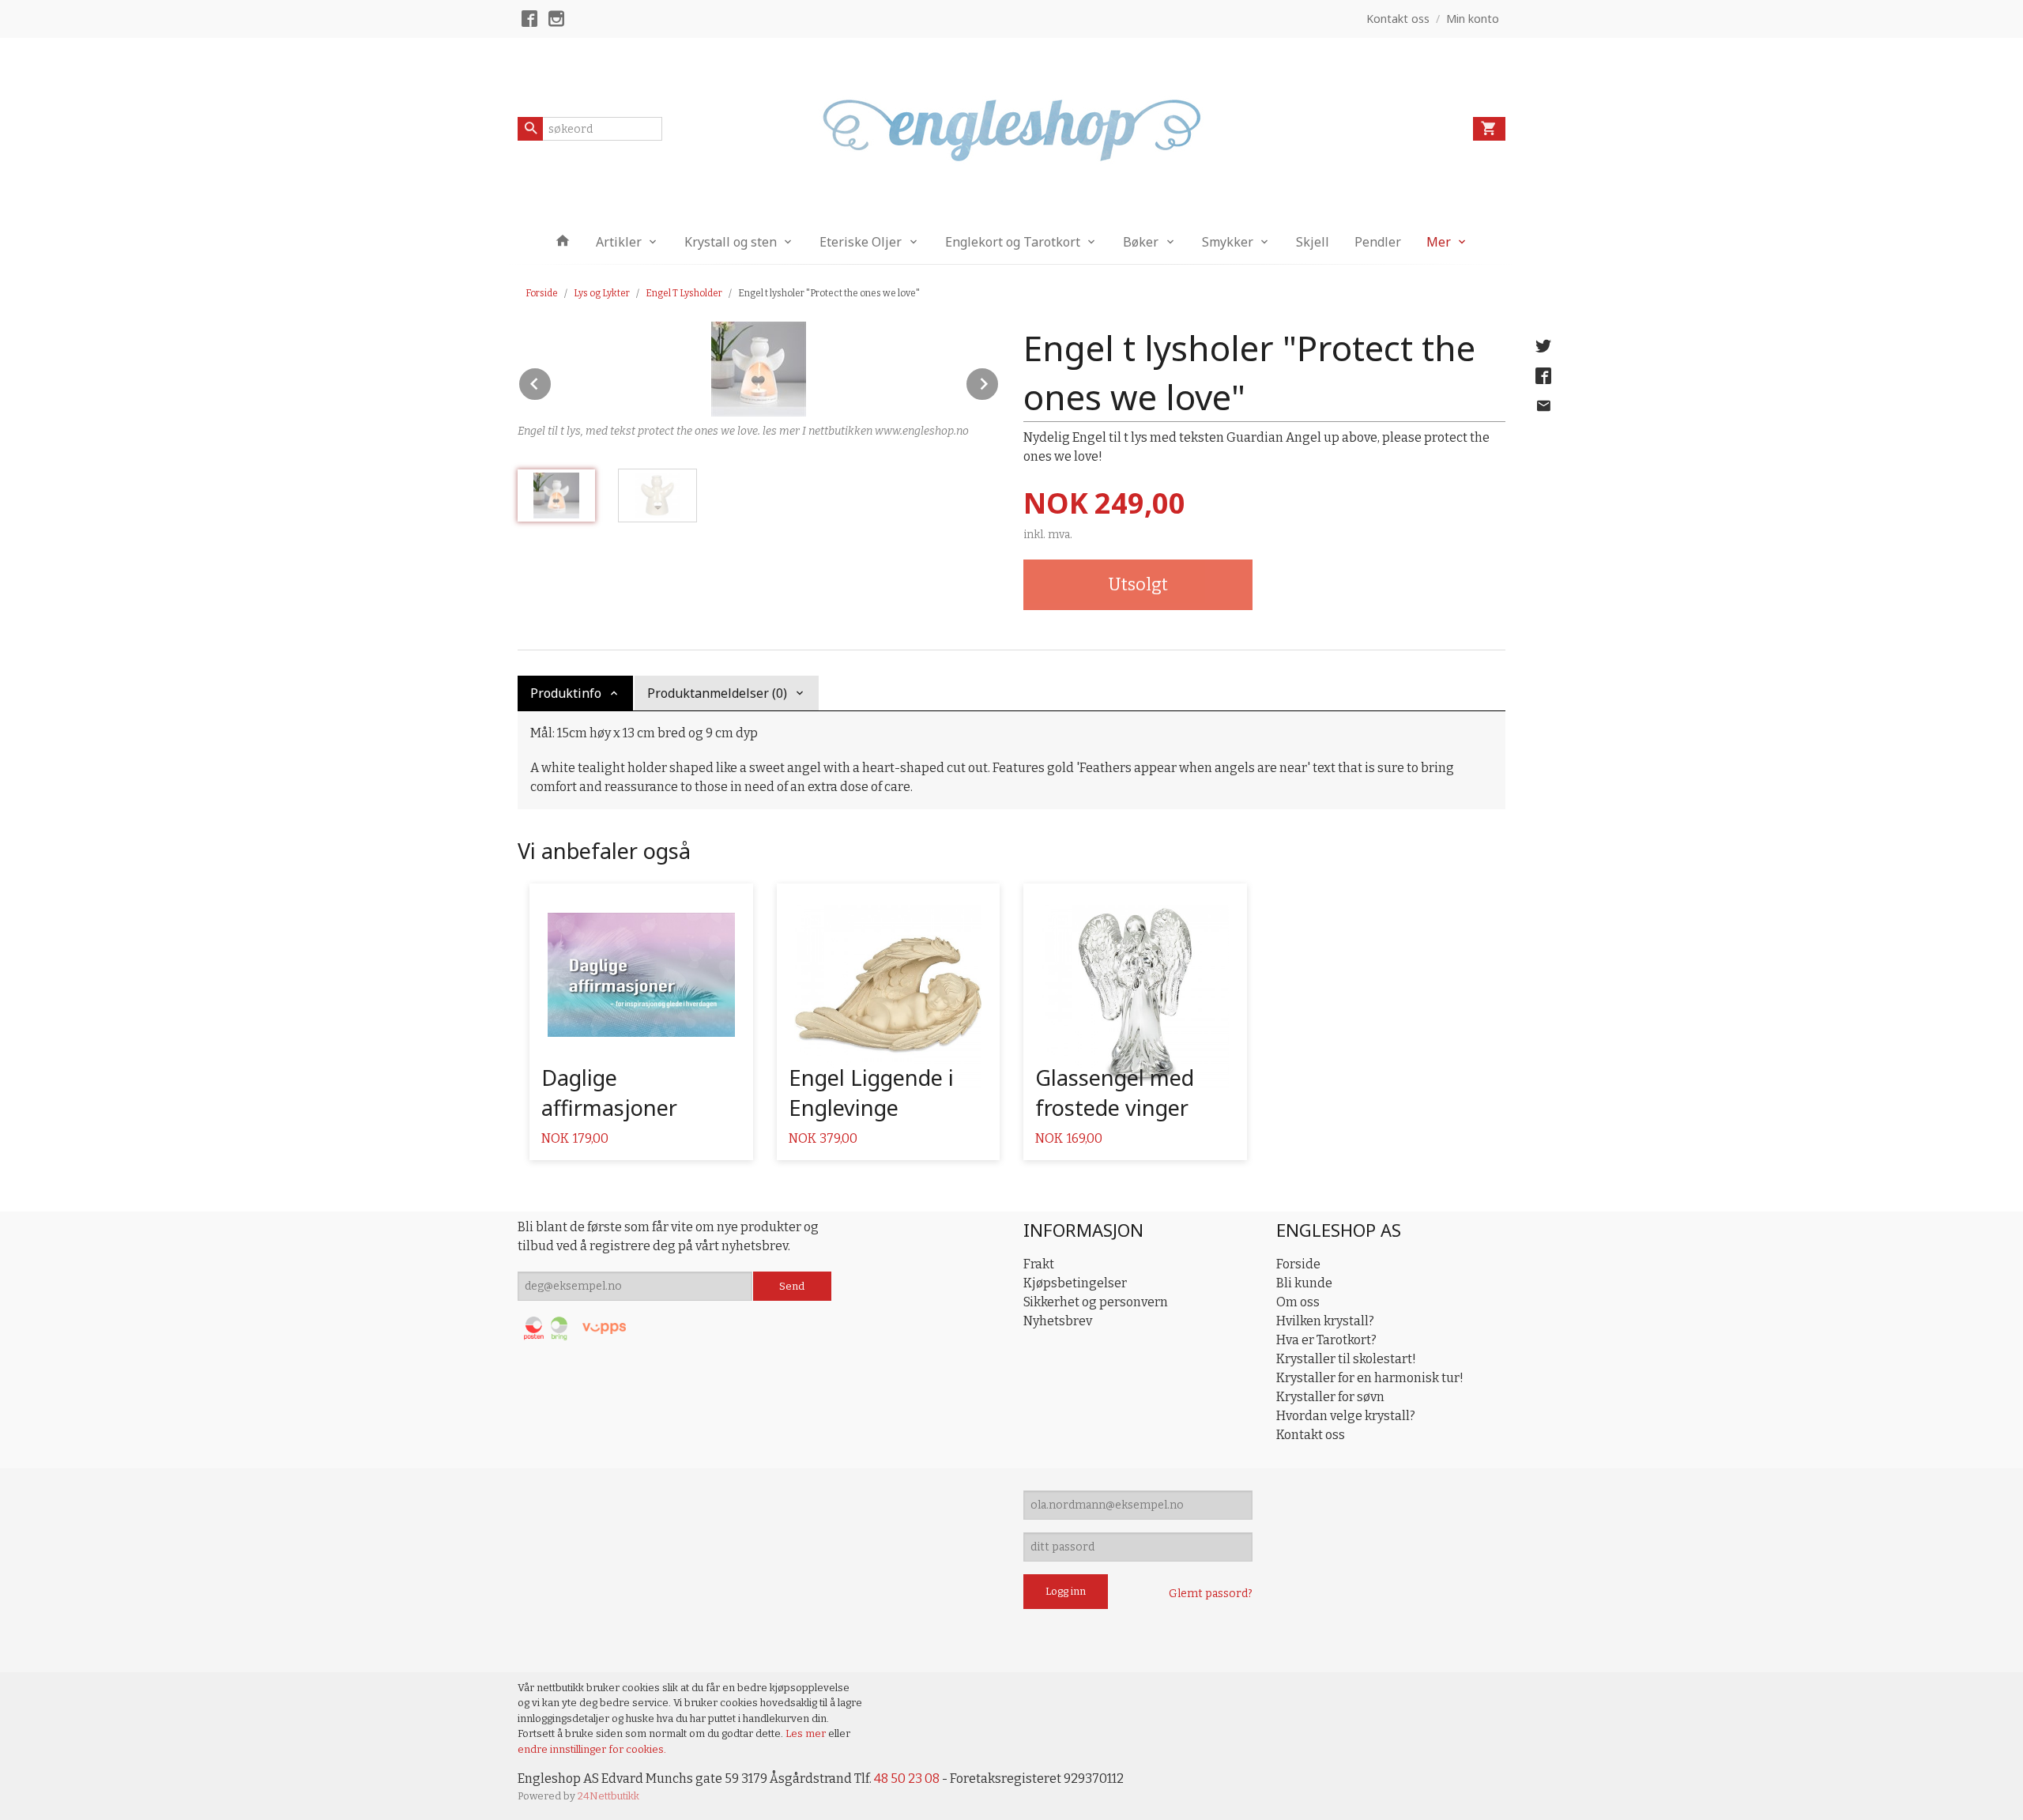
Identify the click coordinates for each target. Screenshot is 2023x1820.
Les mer (807, 1733)
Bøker (1141, 242)
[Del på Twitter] (1543, 346)
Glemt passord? (1211, 1594)
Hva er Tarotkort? (1326, 1340)
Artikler (619, 242)
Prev (552, 381)
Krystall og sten (731, 242)
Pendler (1378, 242)
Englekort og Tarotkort (1013, 242)
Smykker (1228, 242)
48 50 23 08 (907, 1779)
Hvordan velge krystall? (1346, 1416)
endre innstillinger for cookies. (592, 1749)
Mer (1439, 242)
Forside (542, 293)
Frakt (1039, 1264)
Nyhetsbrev (1058, 1321)
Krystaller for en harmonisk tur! (1370, 1378)
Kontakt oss (1311, 1435)
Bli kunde (1304, 1283)
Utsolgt (1138, 584)
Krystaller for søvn (1330, 1397)
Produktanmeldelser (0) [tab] (717, 693)
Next (999, 381)
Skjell (1313, 242)
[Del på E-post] (1543, 406)
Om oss (1298, 1302)
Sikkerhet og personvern (1096, 1302)
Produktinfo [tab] (566, 693)
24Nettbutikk (608, 1796)
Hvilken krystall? (1325, 1321)
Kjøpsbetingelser (1075, 1283)
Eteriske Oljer (861, 242)
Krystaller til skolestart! (1346, 1359)
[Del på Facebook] (1543, 376)
